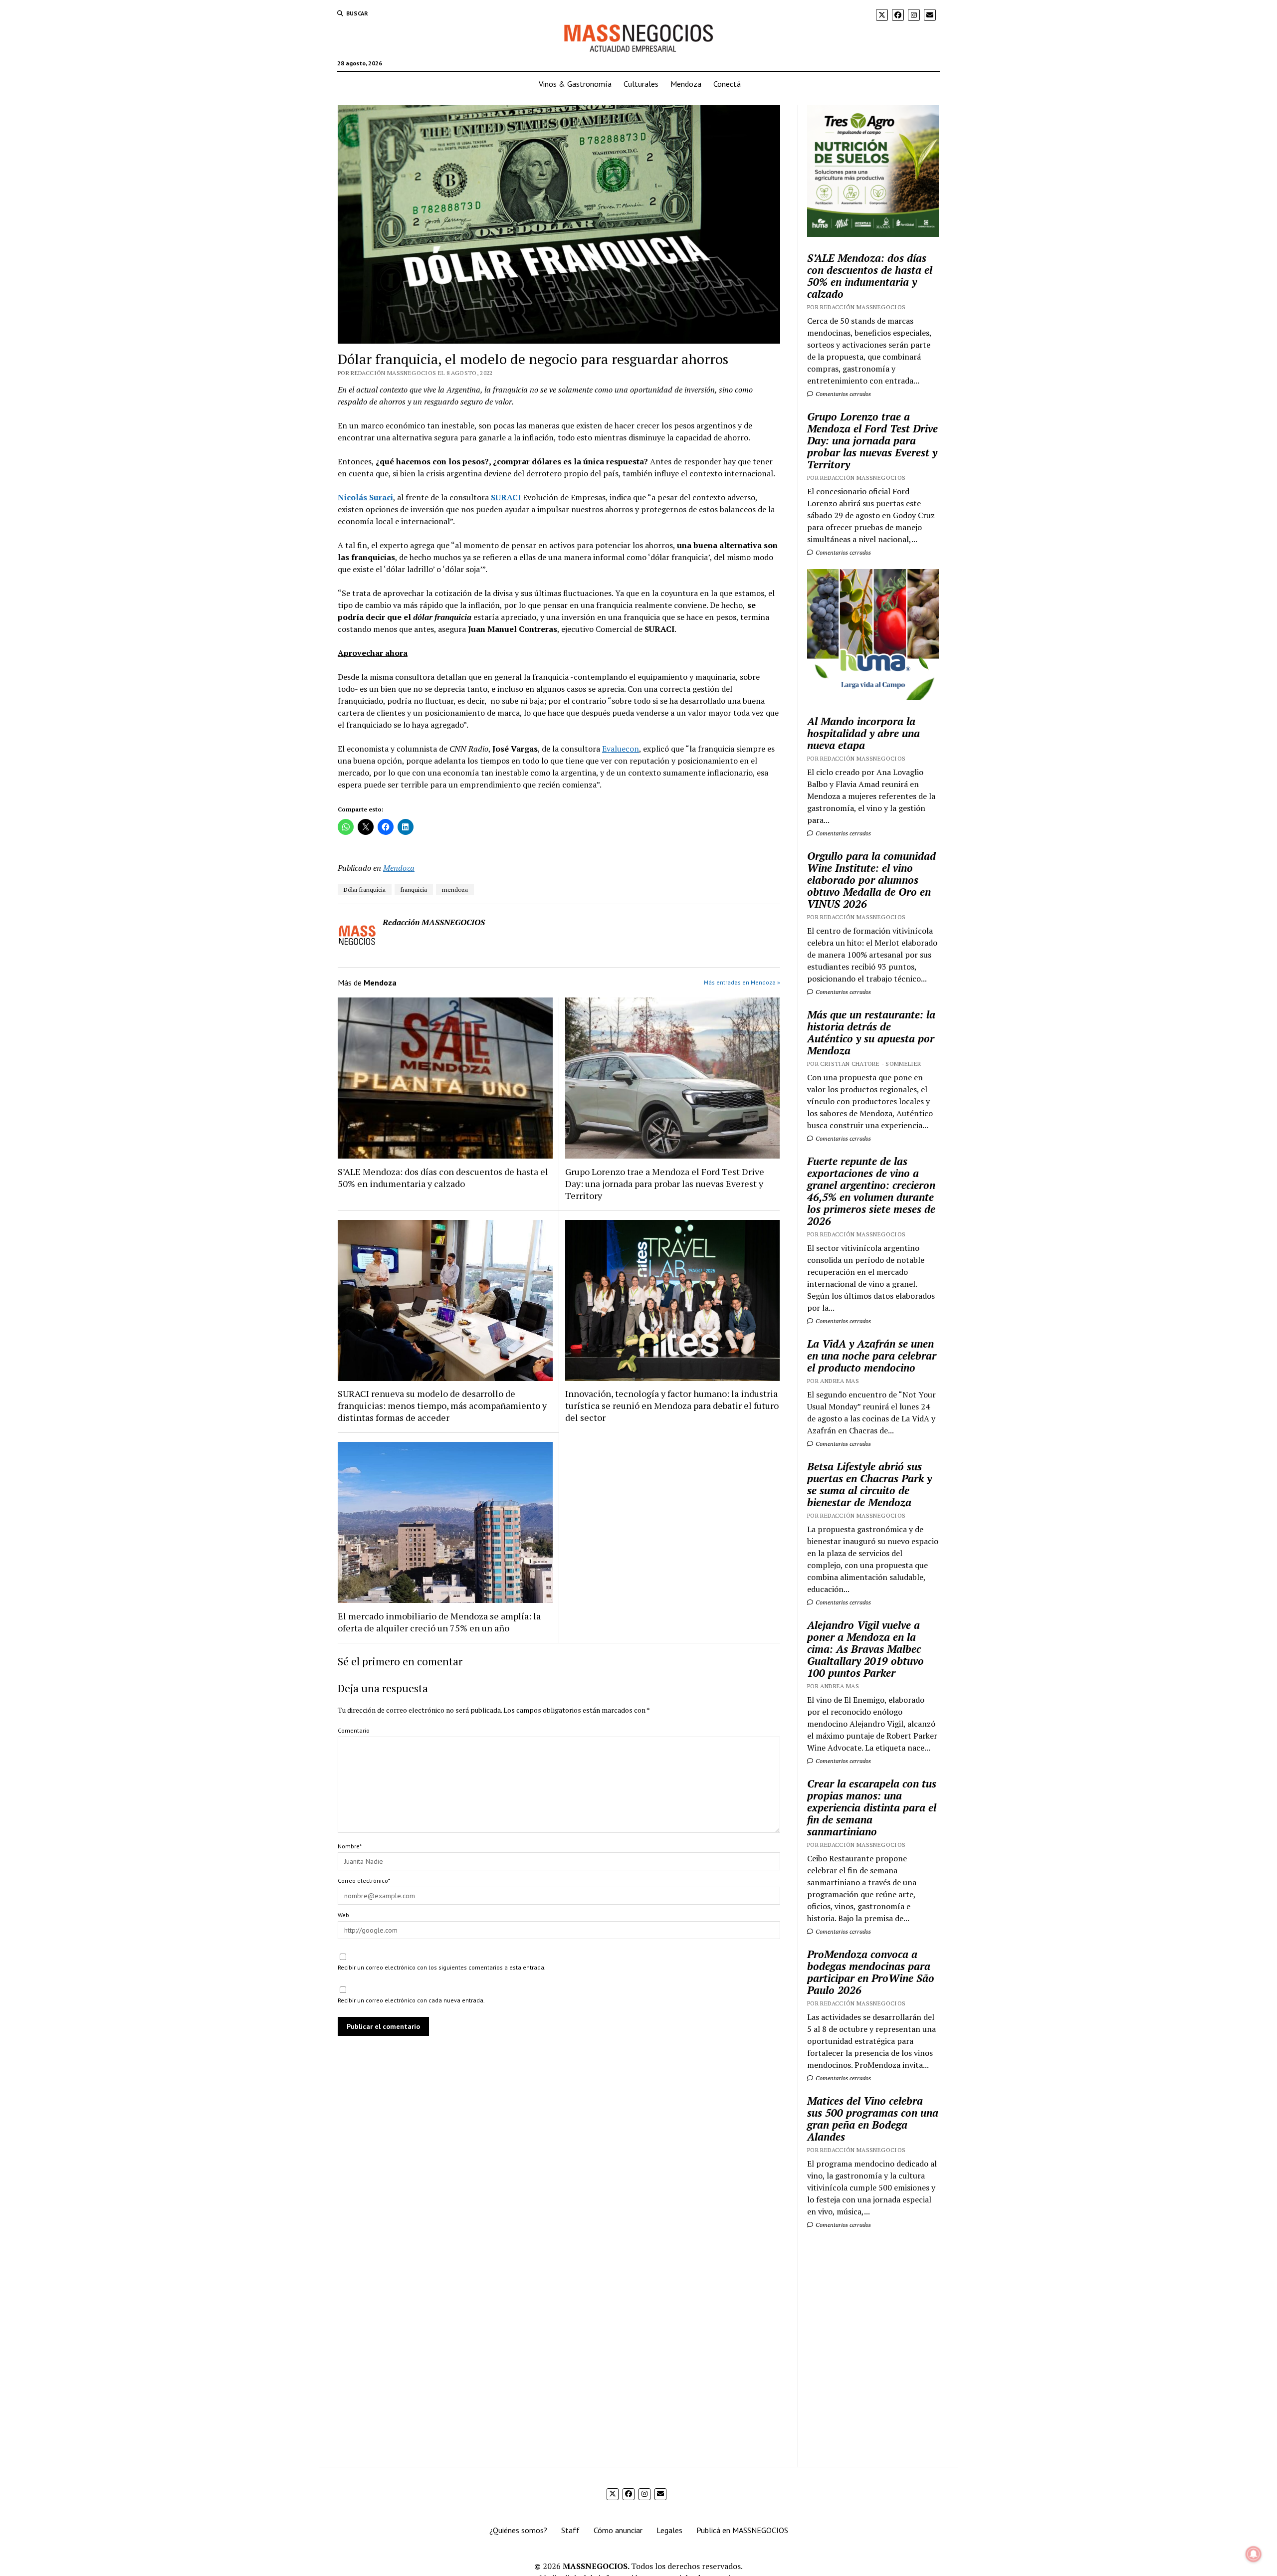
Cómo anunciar (618, 2530)
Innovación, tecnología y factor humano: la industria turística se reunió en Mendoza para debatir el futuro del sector (672, 1405)
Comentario (354, 1730)
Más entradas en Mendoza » (742, 982)
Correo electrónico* (364, 1881)
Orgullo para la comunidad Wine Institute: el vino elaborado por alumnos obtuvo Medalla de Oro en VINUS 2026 (871, 880)
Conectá (727, 84)
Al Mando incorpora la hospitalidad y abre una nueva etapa (863, 733)
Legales (669, 2530)
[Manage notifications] (1254, 2554)
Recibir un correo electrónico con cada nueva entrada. (411, 2000)
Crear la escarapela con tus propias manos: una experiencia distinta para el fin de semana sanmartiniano (872, 1807)
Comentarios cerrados (843, 394)
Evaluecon (621, 749)
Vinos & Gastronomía (575, 84)
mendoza (455, 890)
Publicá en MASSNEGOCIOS (742, 2530)
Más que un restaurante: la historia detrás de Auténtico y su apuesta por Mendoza (871, 1032)
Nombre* (350, 1846)
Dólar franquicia (365, 890)
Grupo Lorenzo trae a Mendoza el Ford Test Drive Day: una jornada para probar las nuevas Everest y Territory (665, 1184)
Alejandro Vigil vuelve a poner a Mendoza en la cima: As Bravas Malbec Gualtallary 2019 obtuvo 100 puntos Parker (865, 1649)
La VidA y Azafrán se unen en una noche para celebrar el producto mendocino (872, 1356)
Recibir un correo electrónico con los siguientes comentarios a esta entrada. (442, 1967)
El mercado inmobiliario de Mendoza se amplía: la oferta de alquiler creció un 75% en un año (439, 1622)
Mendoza (686, 84)
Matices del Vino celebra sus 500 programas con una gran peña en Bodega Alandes (873, 2119)
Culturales (641, 84)
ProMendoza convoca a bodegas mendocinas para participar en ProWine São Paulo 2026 (871, 1972)
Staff (570, 2530)
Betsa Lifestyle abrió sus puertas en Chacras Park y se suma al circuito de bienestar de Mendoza (869, 1484)
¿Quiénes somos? (518, 2530)
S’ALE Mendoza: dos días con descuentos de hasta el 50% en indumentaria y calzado (443, 1178)
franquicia (414, 890)
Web (343, 1915)
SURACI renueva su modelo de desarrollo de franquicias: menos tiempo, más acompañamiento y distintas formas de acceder (442, 1405)
